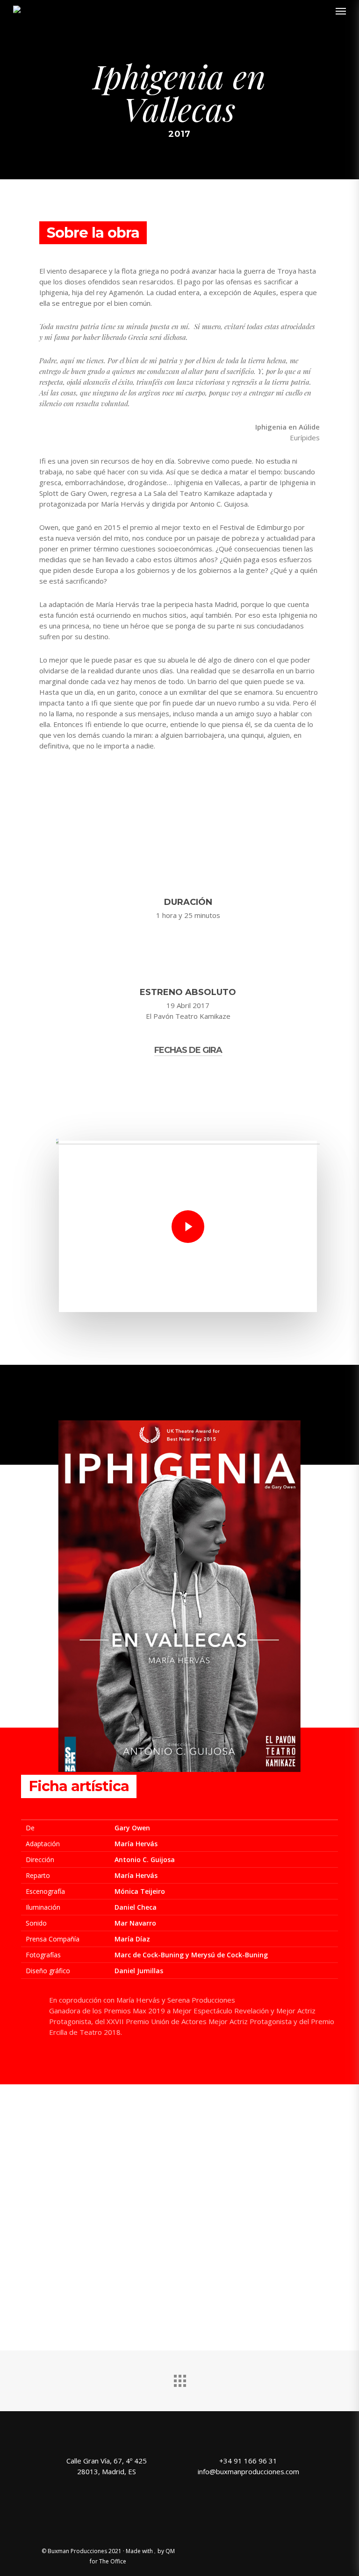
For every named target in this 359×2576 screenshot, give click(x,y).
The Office (113, 2561)
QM (170, 2551)
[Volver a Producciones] (179, 2378)
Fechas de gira (188, 1050)
